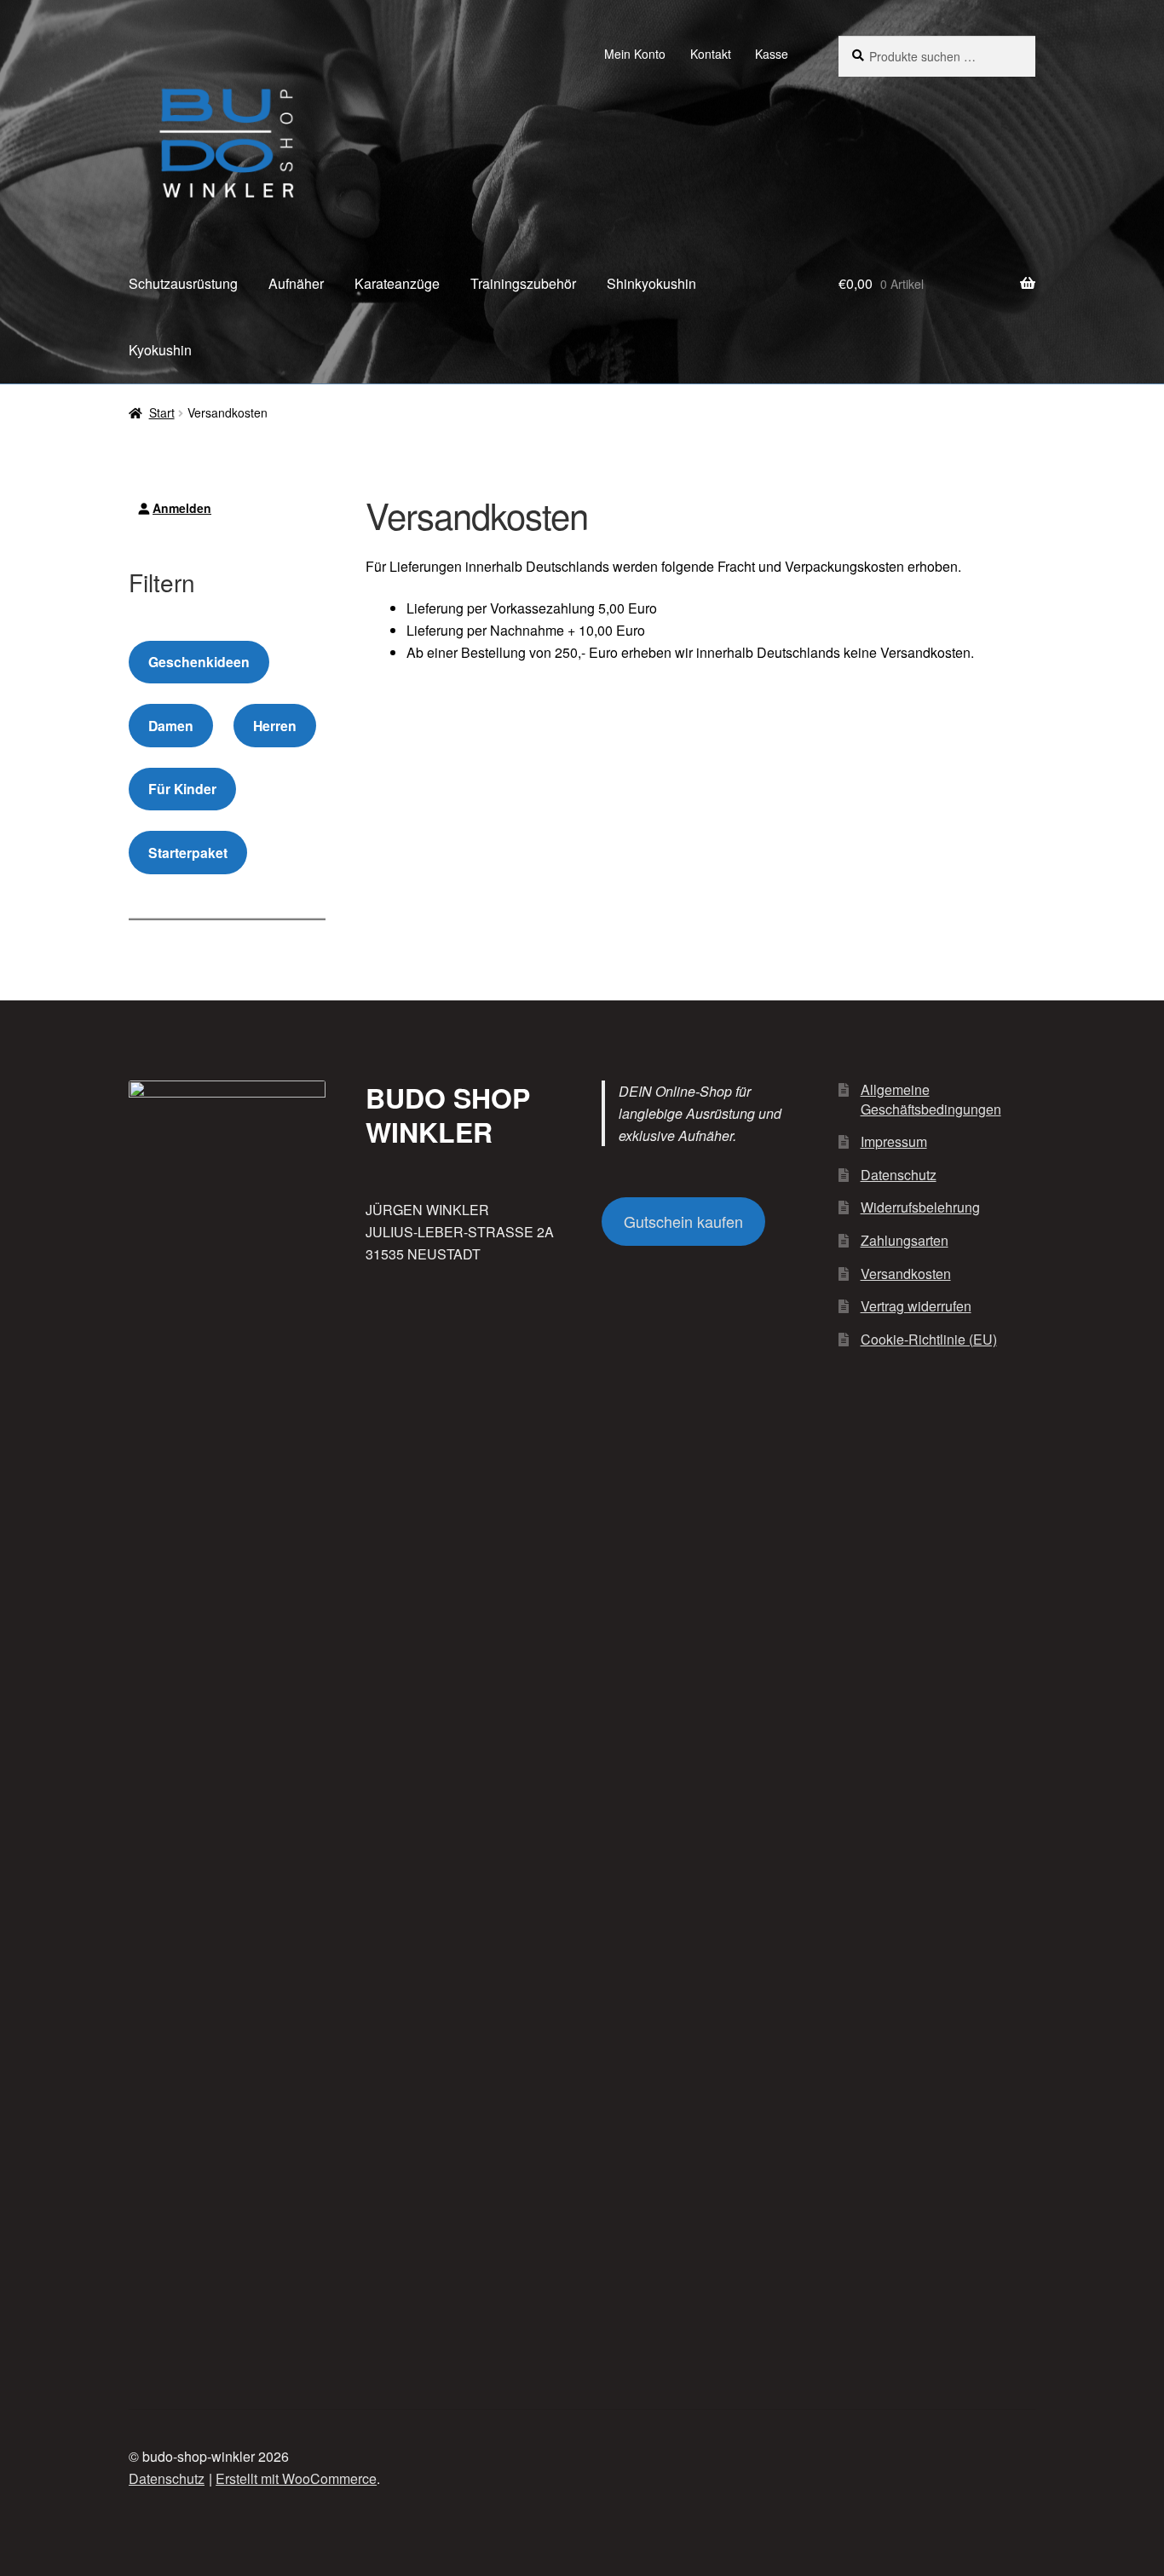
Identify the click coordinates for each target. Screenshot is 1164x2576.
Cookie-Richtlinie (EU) (929, 1339)
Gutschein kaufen (683, 1221)
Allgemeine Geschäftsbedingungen (931, 1099)
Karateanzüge (397, 283)
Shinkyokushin (651, 283)
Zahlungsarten (905, 1240)
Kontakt (711, 54)
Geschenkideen (199, 662)
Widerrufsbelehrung (920, 1207)
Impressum (894, 1141)
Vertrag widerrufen (916, 1306)
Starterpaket (188, 853)
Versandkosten (906, 1274)
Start (162, 412)
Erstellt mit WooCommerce (296, 2478)
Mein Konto (635, 54)
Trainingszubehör (523, 283)
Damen (171, 726)
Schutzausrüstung (183, 283)
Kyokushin (160, 350)
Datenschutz (899, 1175)
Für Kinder (182, 789)
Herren (275, 726)
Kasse (772, 54)
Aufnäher (296, 283)
